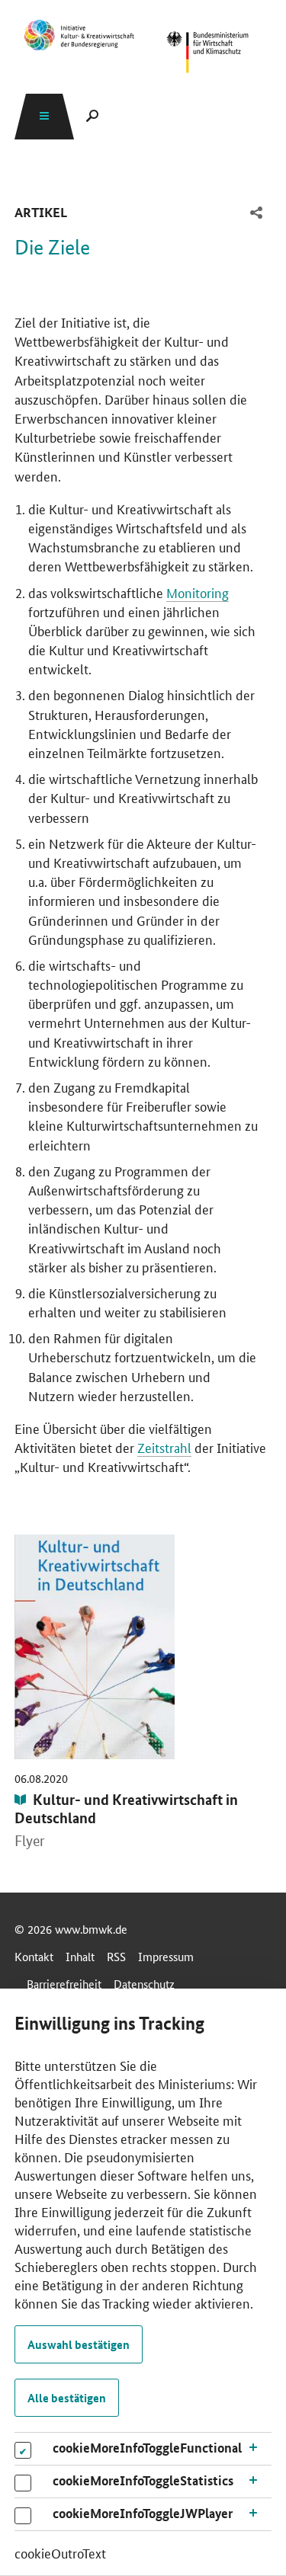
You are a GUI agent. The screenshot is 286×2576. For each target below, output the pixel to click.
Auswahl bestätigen (79, 2344)
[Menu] (44, 116)
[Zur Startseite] (208, 53)
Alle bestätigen (67, 2398)
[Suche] (92, 116)
